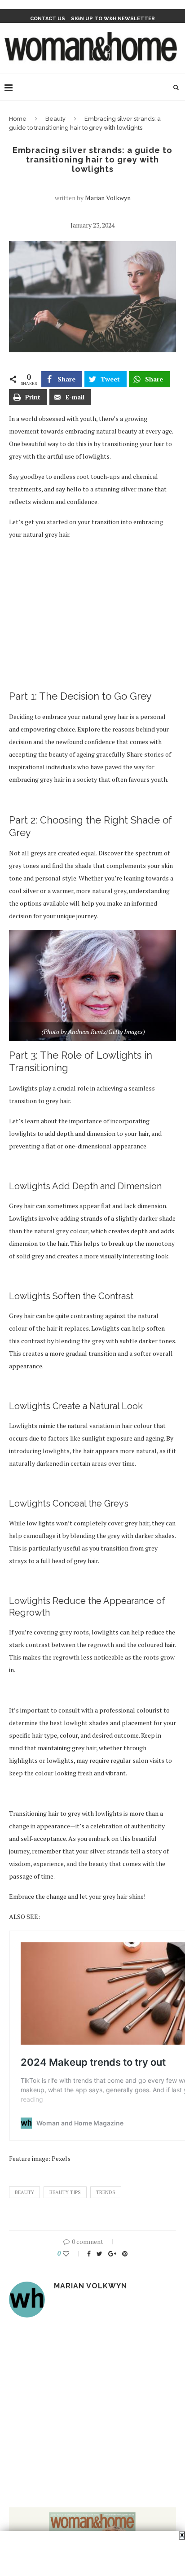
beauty (24, 2192)
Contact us (48, 19)
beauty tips (65, 2192)
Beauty (55, 119)
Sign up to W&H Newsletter (113, 19)
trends (106, 2192)
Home (18, 119)
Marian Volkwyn (108, 198)
